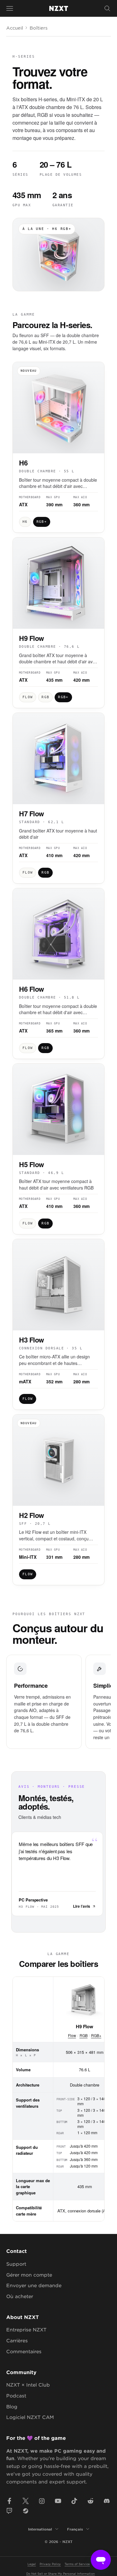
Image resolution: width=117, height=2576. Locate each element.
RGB (84, 2035)
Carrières (17, 2340)
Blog (12, 2406)
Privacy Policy (50, 2564)
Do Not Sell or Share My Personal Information (61, 2573)
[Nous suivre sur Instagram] (42, 2501)
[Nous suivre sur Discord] (107, 2501)
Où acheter (20, 2296)
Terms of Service (77, 2564)
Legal (32, 2564)
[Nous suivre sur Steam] (26, 2511)
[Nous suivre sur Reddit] (90, 2501)
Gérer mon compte (29, 2275)
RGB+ (96, 2035)
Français (75, 2529)
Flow (72, 2035)
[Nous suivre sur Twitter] (26, 2501)
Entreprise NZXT (26, 2329)
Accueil (15, 28)
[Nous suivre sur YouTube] (58, 2501)
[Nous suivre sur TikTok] (74, 2501)
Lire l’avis (82, 1906)
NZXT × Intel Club (28, 2385)
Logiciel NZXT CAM (30, 2417)
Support (16, 2264)
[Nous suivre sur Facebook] (9, 2501)
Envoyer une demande (34, 2285)
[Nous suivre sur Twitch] (9, 2511)
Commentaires (24, 2351)
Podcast (16, 2395)
